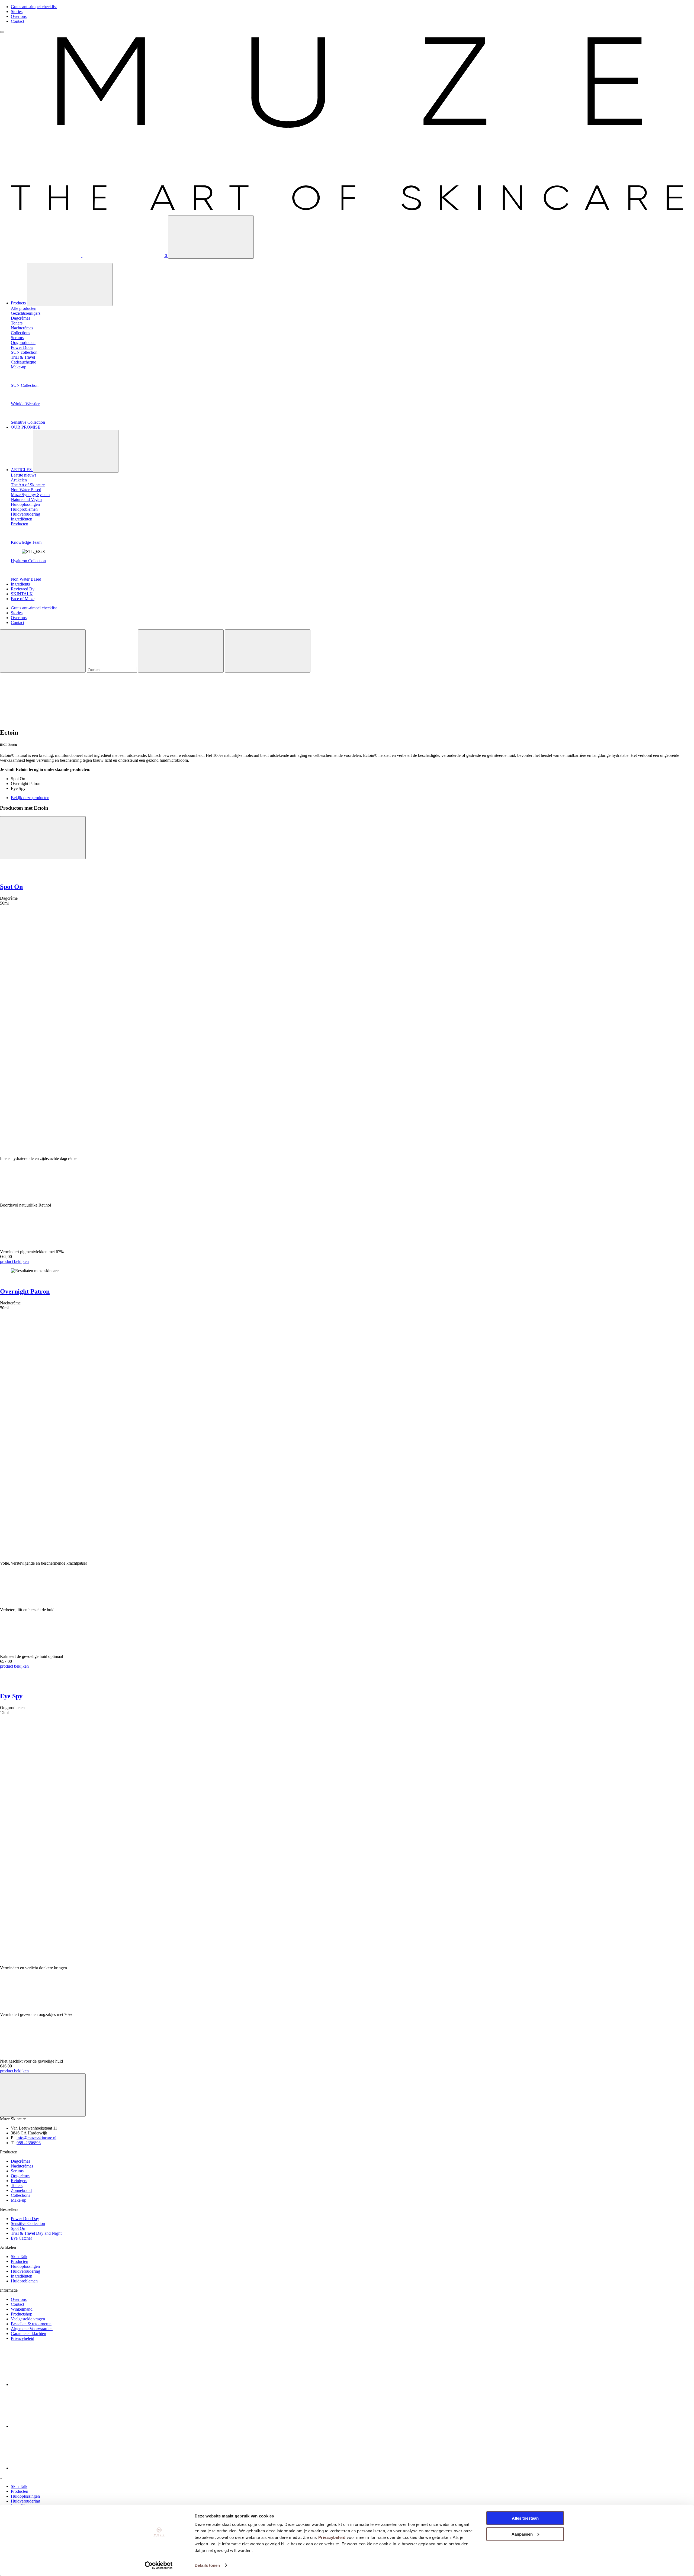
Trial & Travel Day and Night (36, 2233)
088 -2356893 (29, 2143)
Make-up (19, 2200)
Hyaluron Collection (28, 561)
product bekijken (14, 1261)
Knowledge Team (26, 542)
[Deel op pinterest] (52, 2468)
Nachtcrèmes (22, 2166)
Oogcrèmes (21, 2176)
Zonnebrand (21, 2190)
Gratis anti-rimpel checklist (34, 7)
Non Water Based (26, 579)
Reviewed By (23, 589)
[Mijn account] (41, 255)
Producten (20, 2261)
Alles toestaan (525, 2518)
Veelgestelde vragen (28, 2319)
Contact (17, 21)
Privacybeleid (332, 2537)
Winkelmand (22, 2309)
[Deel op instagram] (52, 2426)
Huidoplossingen (25, 2266)
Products (19, 303)
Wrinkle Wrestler (25, 404)
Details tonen (207, 2565)
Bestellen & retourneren (31, 2324)
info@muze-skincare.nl (36, 2138)
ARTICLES (22, 470)
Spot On (11, 887)
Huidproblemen (24, 2281)
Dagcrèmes (20, 2161)
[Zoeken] (211, 237)
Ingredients (20, 584)
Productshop (22, 2314)
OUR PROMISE (26, 427)
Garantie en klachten (28, 2334)
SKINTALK (22, 594)
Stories (17, 12)
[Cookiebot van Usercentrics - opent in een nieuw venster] (159, 2565)
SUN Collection (25, 385)
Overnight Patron (25, 1291)
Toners (17, 2186)
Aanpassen (522, 2534)
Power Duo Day (25, 2219)
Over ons (19, 16)
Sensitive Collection (28, 422)
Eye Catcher (21, 2238)
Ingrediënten (22, 2276)
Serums (17, 2171)
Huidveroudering (25, 2271)
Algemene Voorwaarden (32, 2329)
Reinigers (19, 2181)
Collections (20, 2195)
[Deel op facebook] (52, 2384)
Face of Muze (23, 599)
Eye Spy (11, 1696)
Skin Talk (19, 2257)
